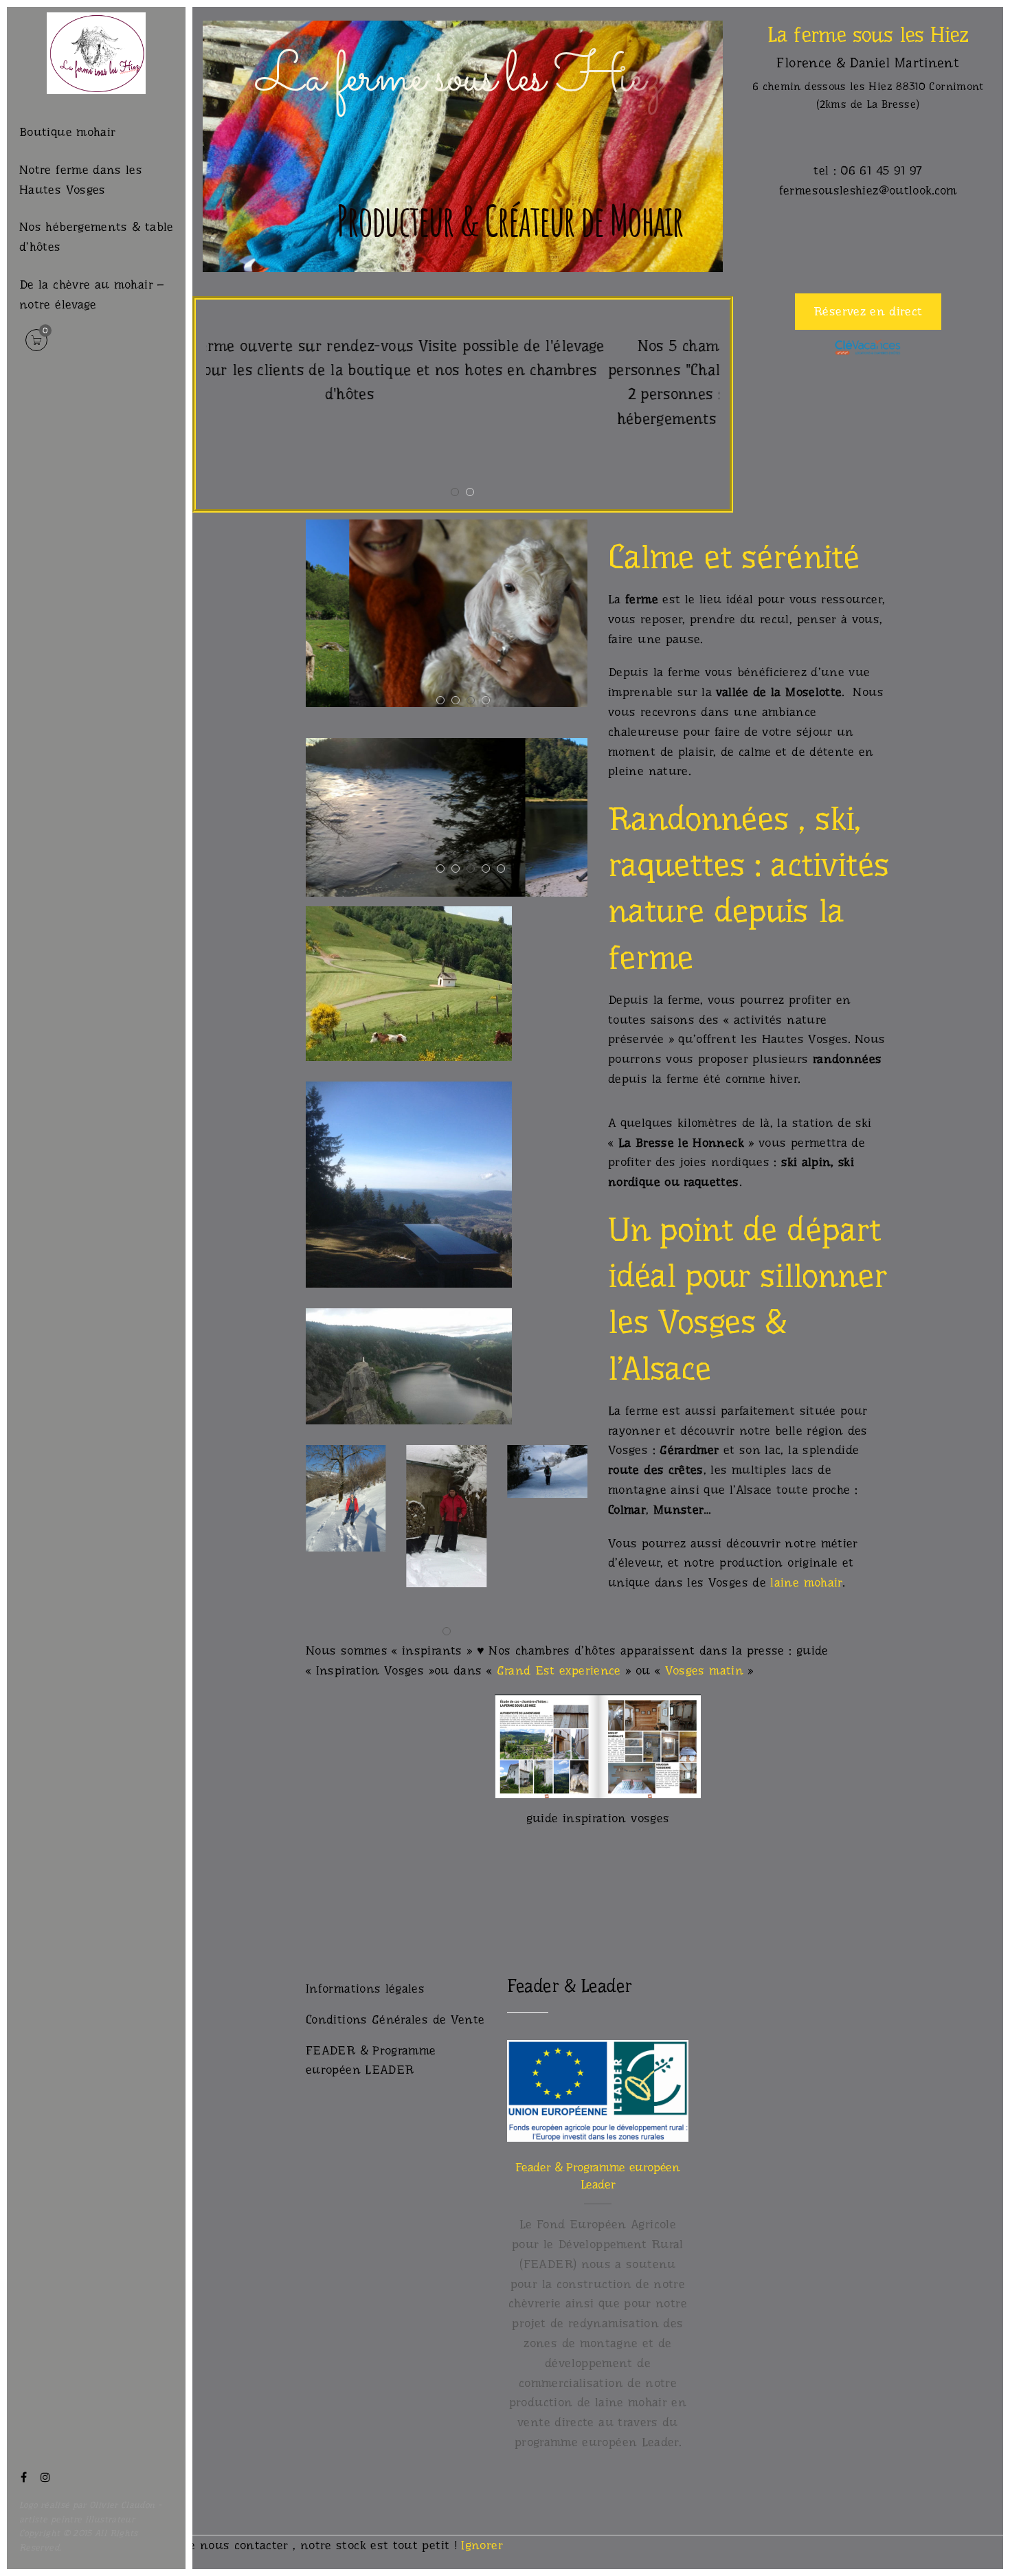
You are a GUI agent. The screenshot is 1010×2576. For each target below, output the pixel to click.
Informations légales (365, 1989)
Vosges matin (704, 1670)
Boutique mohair (67, 132)
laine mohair (806, 1582)
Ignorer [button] (482, 2545)
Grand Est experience (559, 1670)
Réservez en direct (868, 311)
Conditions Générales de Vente (395, 2019)
